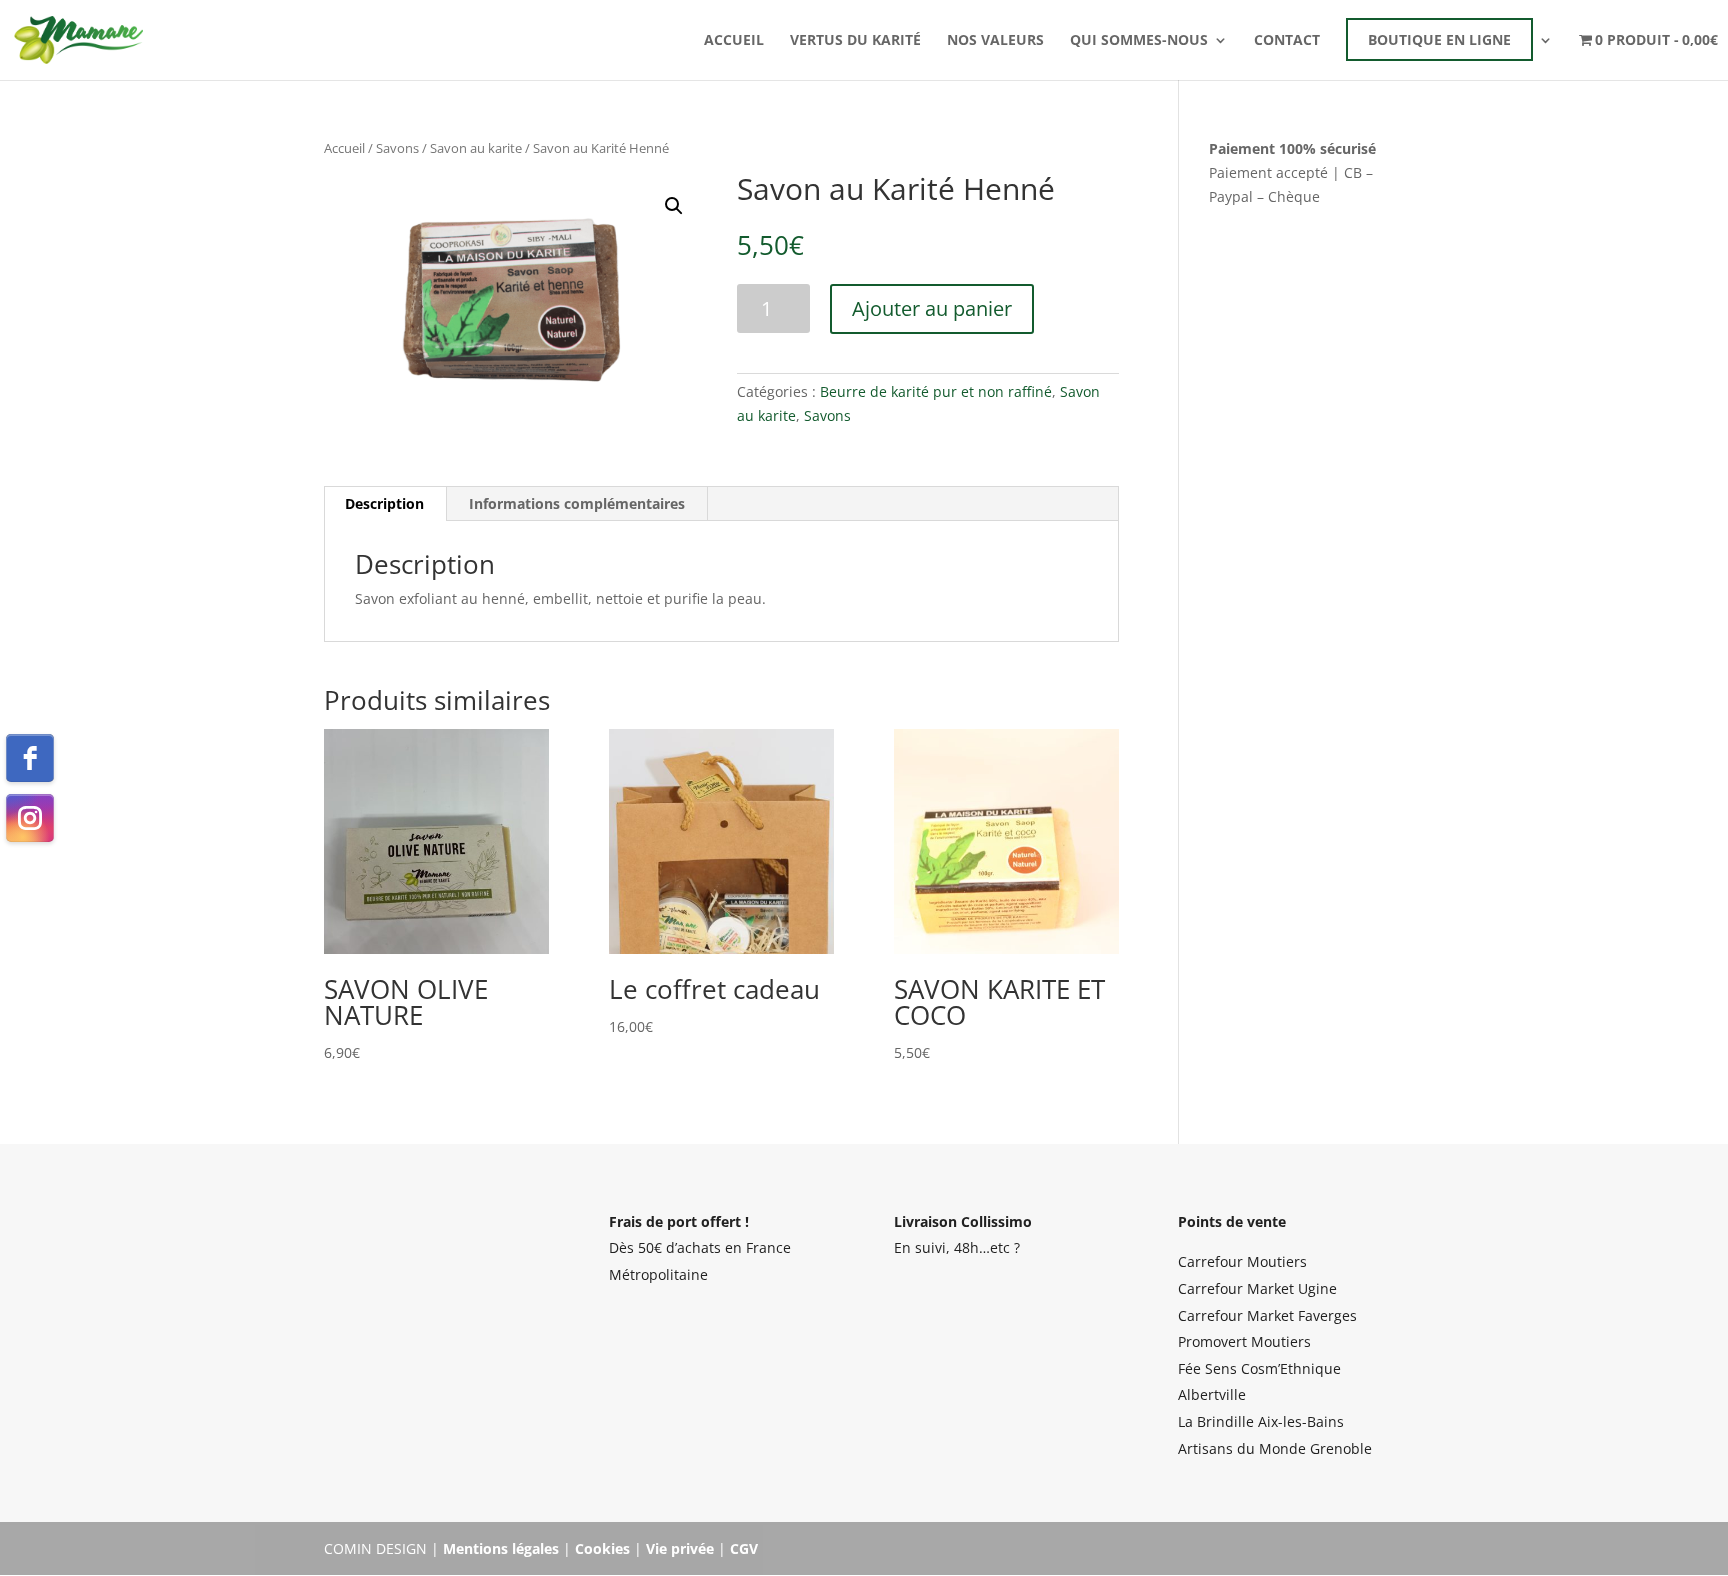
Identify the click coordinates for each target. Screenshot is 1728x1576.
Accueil (734, 41)
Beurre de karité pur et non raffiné (936, 391)
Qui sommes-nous (1139, 41)
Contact (1287, 41)
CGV (744, 1548)
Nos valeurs (995, 41)
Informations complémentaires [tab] (577, 503)
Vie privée (680, 1548)
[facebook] (30, 758)
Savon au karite (476, 148)
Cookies (602, 1548)
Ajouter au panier (932, 308)
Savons (397, 148)
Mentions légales (501, 1548)
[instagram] (30, 818)
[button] (674, 206)
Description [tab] (384, 503)
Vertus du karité (855, 41)
